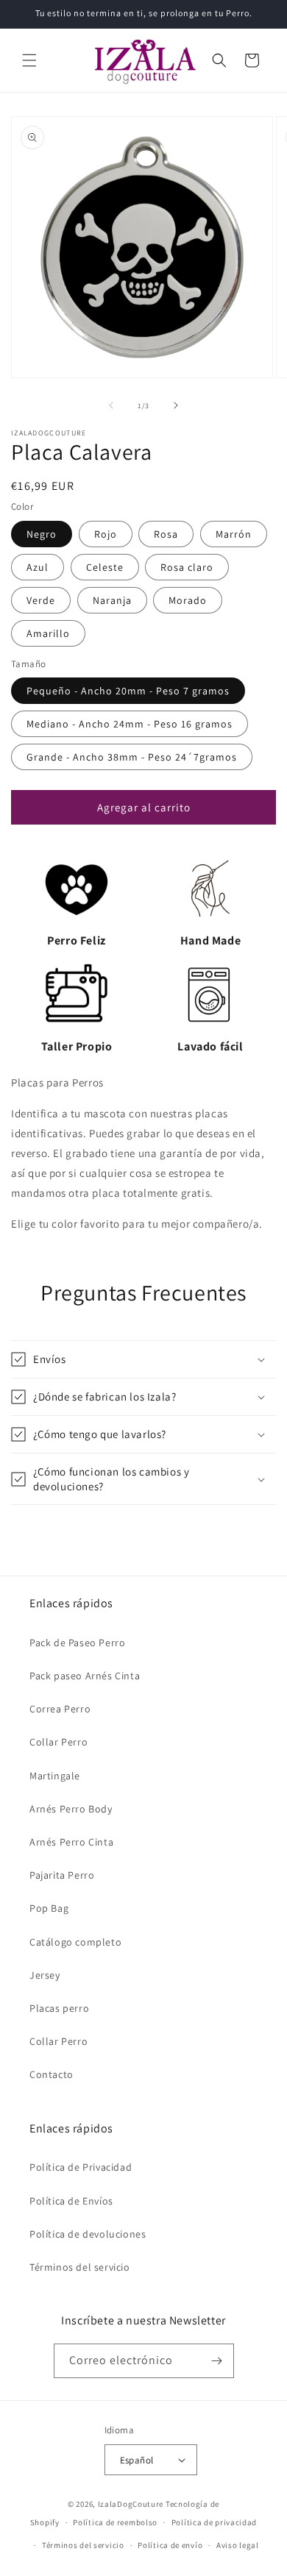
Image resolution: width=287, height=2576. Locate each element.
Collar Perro (59, 1742)
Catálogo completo (75, 1942)
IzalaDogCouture (131, 2504)
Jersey (45, 1975)
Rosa (166, 534)
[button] (29, 60)
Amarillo (48, 633)
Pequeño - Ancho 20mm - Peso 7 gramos (128, 691)
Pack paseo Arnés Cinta (85, 1676)
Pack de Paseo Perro (77, 1643)
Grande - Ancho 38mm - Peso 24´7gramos (132, 757)
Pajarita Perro (62, 1875)
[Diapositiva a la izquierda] (111, 405)
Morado (188, 600)
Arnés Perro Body (71, 1809)
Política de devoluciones (88, 2234)
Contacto (52, 2074)
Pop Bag (49, 1908)
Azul (38, 567)
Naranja (112, 600)
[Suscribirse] (217, 2361)
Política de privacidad (214, 2522)
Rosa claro (187, 567)
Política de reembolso (115, 2522)
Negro (42, 534)
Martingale (55, 1776)
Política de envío (170, 2545)
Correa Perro (60, 1709)
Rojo (106, 534)
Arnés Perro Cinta (71, 1842)
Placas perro (59, 2008)
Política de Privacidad (81, 2167)
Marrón (234, 534)
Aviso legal (238, 2545)
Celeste (105, 567)
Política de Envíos (71, 2201)
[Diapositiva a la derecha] (176, 405)
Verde (41, 600)
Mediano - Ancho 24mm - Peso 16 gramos (130, 724)
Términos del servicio (80, 2267)
